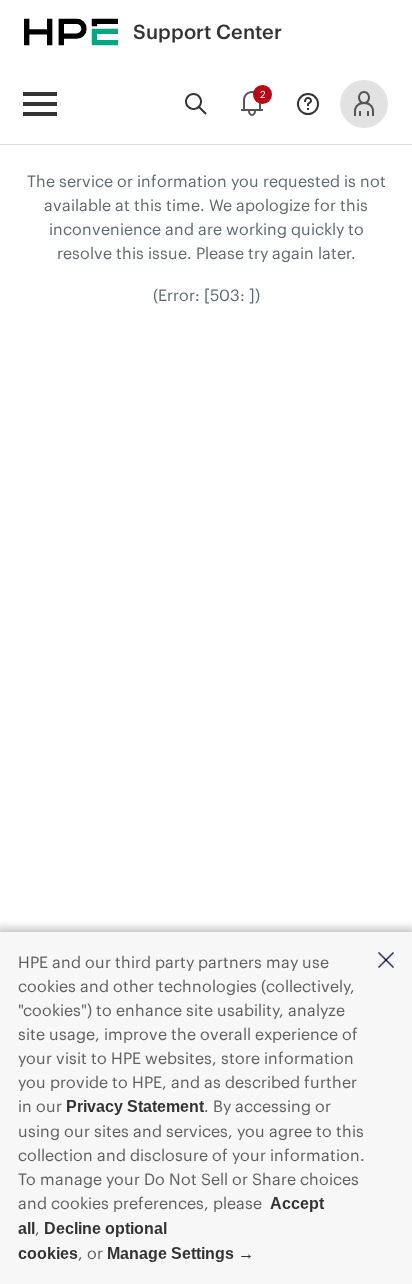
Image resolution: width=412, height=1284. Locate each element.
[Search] (196, 104)
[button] (386, 961)
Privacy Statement (135, 1106)
